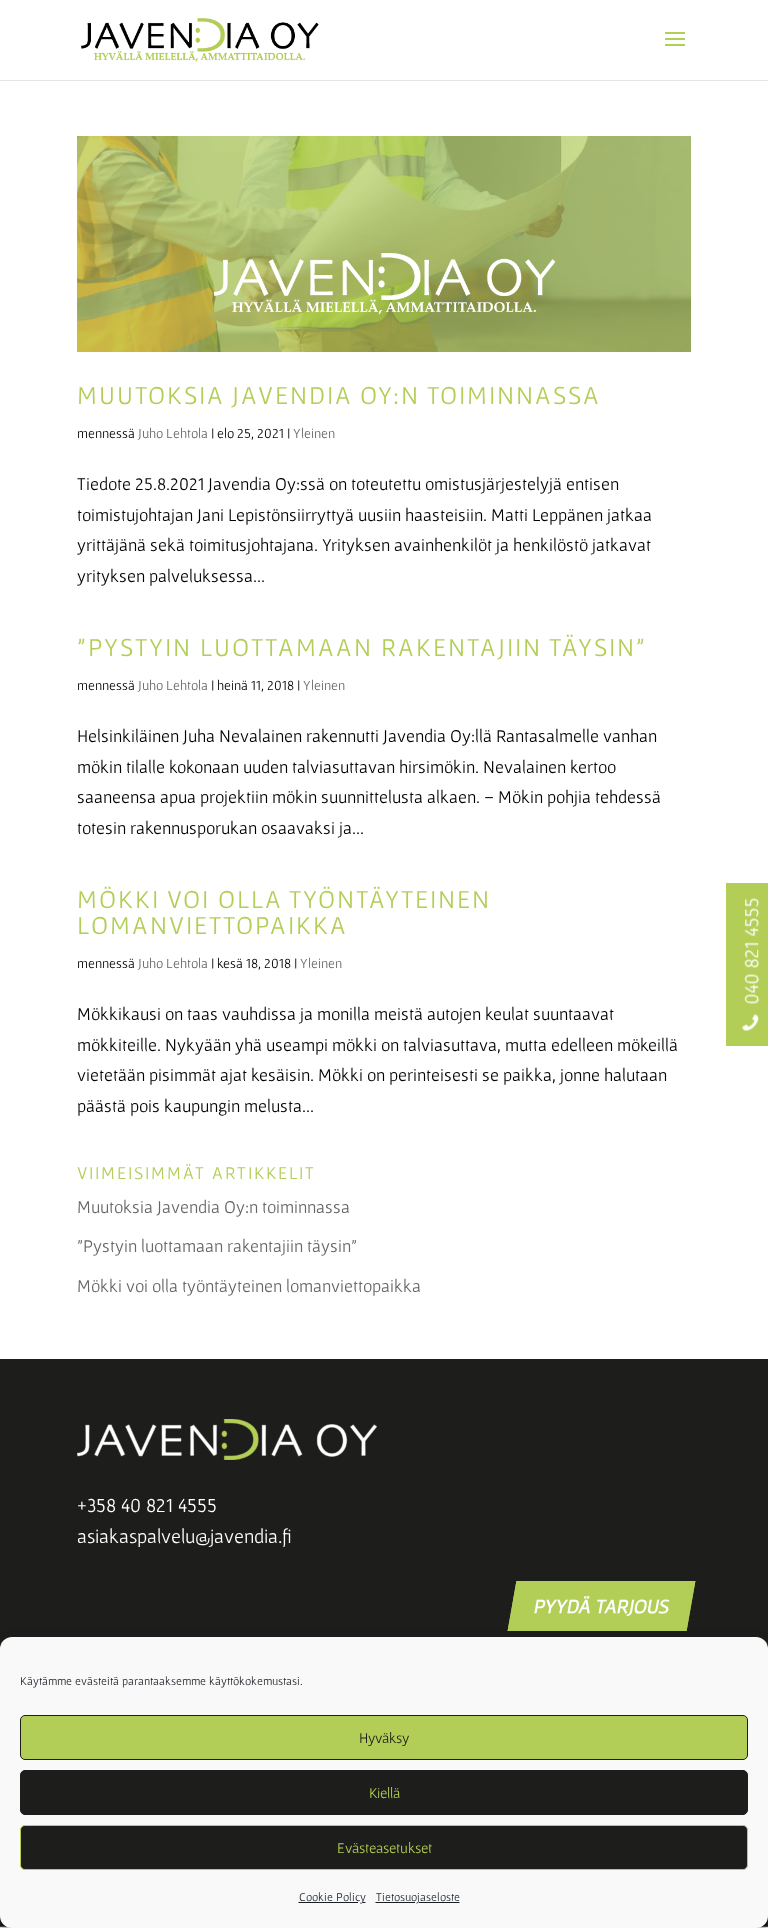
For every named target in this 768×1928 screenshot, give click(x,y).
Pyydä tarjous (601, 1606)
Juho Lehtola (173, 433)
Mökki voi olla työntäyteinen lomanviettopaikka (284, 911)
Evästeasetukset (384, 1847)
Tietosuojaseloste (418, 1896)
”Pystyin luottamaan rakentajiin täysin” (362, 646)
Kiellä (384, 1792)
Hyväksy (384, 1737)
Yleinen (314, 433)
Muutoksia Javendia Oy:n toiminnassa (339, 394)
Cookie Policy (332, 1896)
